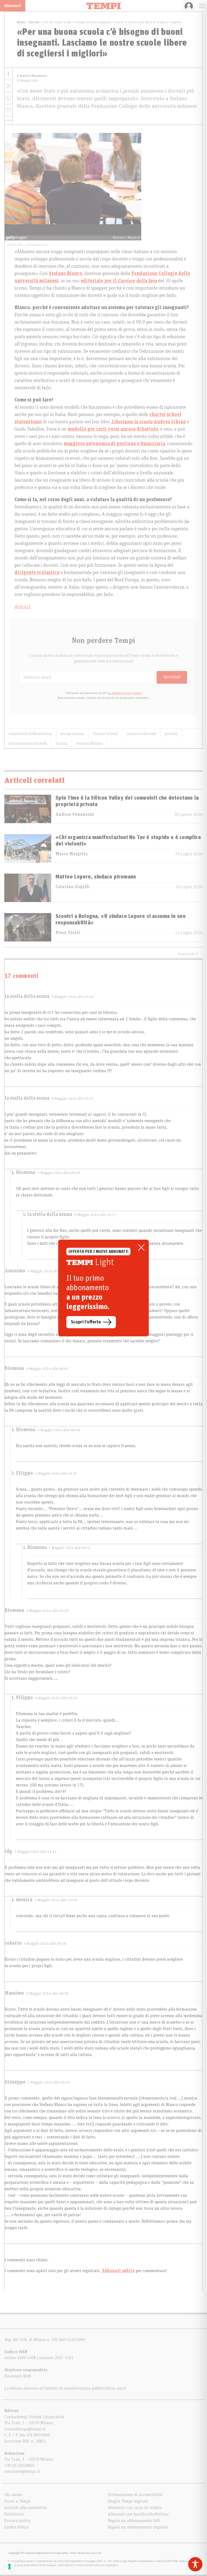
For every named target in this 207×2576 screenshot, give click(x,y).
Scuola (62, 743)
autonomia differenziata (30, 734)
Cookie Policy (16, 2527)
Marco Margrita (72, 854)
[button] (8, 120)
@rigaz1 (23, 607)
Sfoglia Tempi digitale (128, 2501)
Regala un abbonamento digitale (138, 2527)
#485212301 (15, 244)
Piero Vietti (68, 933)
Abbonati (13, 6)
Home (21, 22)
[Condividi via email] (8, 110)
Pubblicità (14, 2514)
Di (32, 76)
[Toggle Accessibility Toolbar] (195, 2564)
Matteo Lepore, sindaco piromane (96, 877)
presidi (171, 734)
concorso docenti (141, 734)
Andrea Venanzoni (75, 814)
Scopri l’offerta (86, 1322)
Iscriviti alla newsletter (26, 2508)
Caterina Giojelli (73, 887)
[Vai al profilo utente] (189, 6)
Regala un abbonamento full (134, 2521)
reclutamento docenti (28, 743)
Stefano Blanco (89, 743)
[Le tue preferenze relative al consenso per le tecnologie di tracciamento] (9, 2567)
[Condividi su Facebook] (8, 74)
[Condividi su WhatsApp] (8, 98)
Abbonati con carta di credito (135, 2508)
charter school (105, 734)
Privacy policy (17, 2521)
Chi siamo (13, 2495)
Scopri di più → (188, 954)
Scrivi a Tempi (17, 2501)
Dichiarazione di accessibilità (135, 2495)
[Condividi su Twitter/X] (8, 86)
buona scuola (72, 734)
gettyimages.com (37, 244)
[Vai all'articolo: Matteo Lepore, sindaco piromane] (28, 888)
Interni (34, 22)
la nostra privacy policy (125, 693)
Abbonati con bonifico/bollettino (138, 2514)
